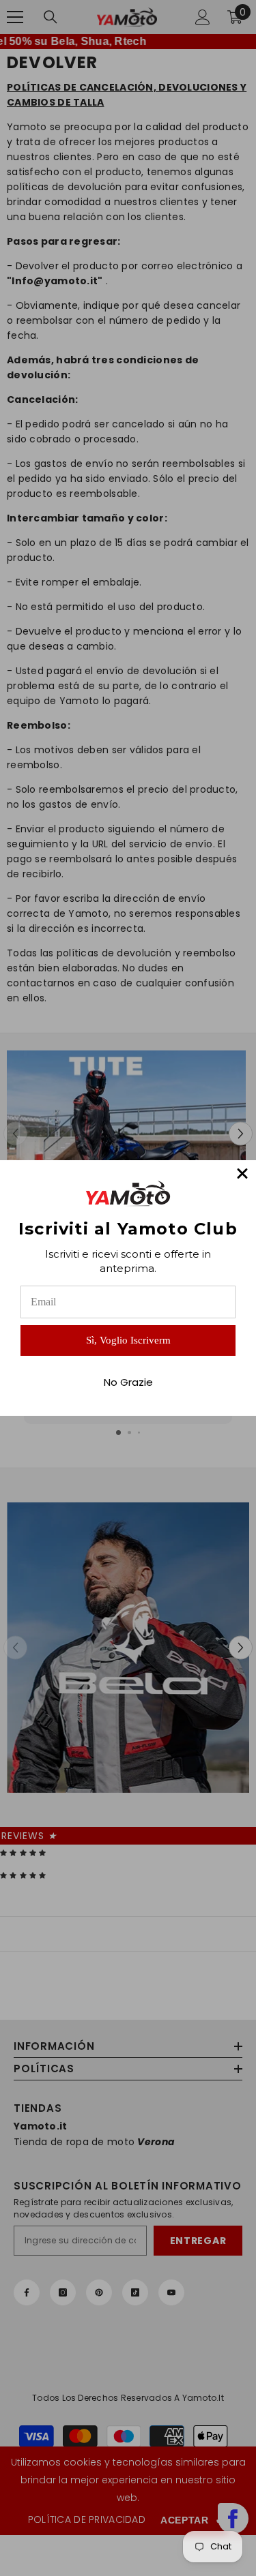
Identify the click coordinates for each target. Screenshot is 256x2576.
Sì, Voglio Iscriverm (128, 1340)
